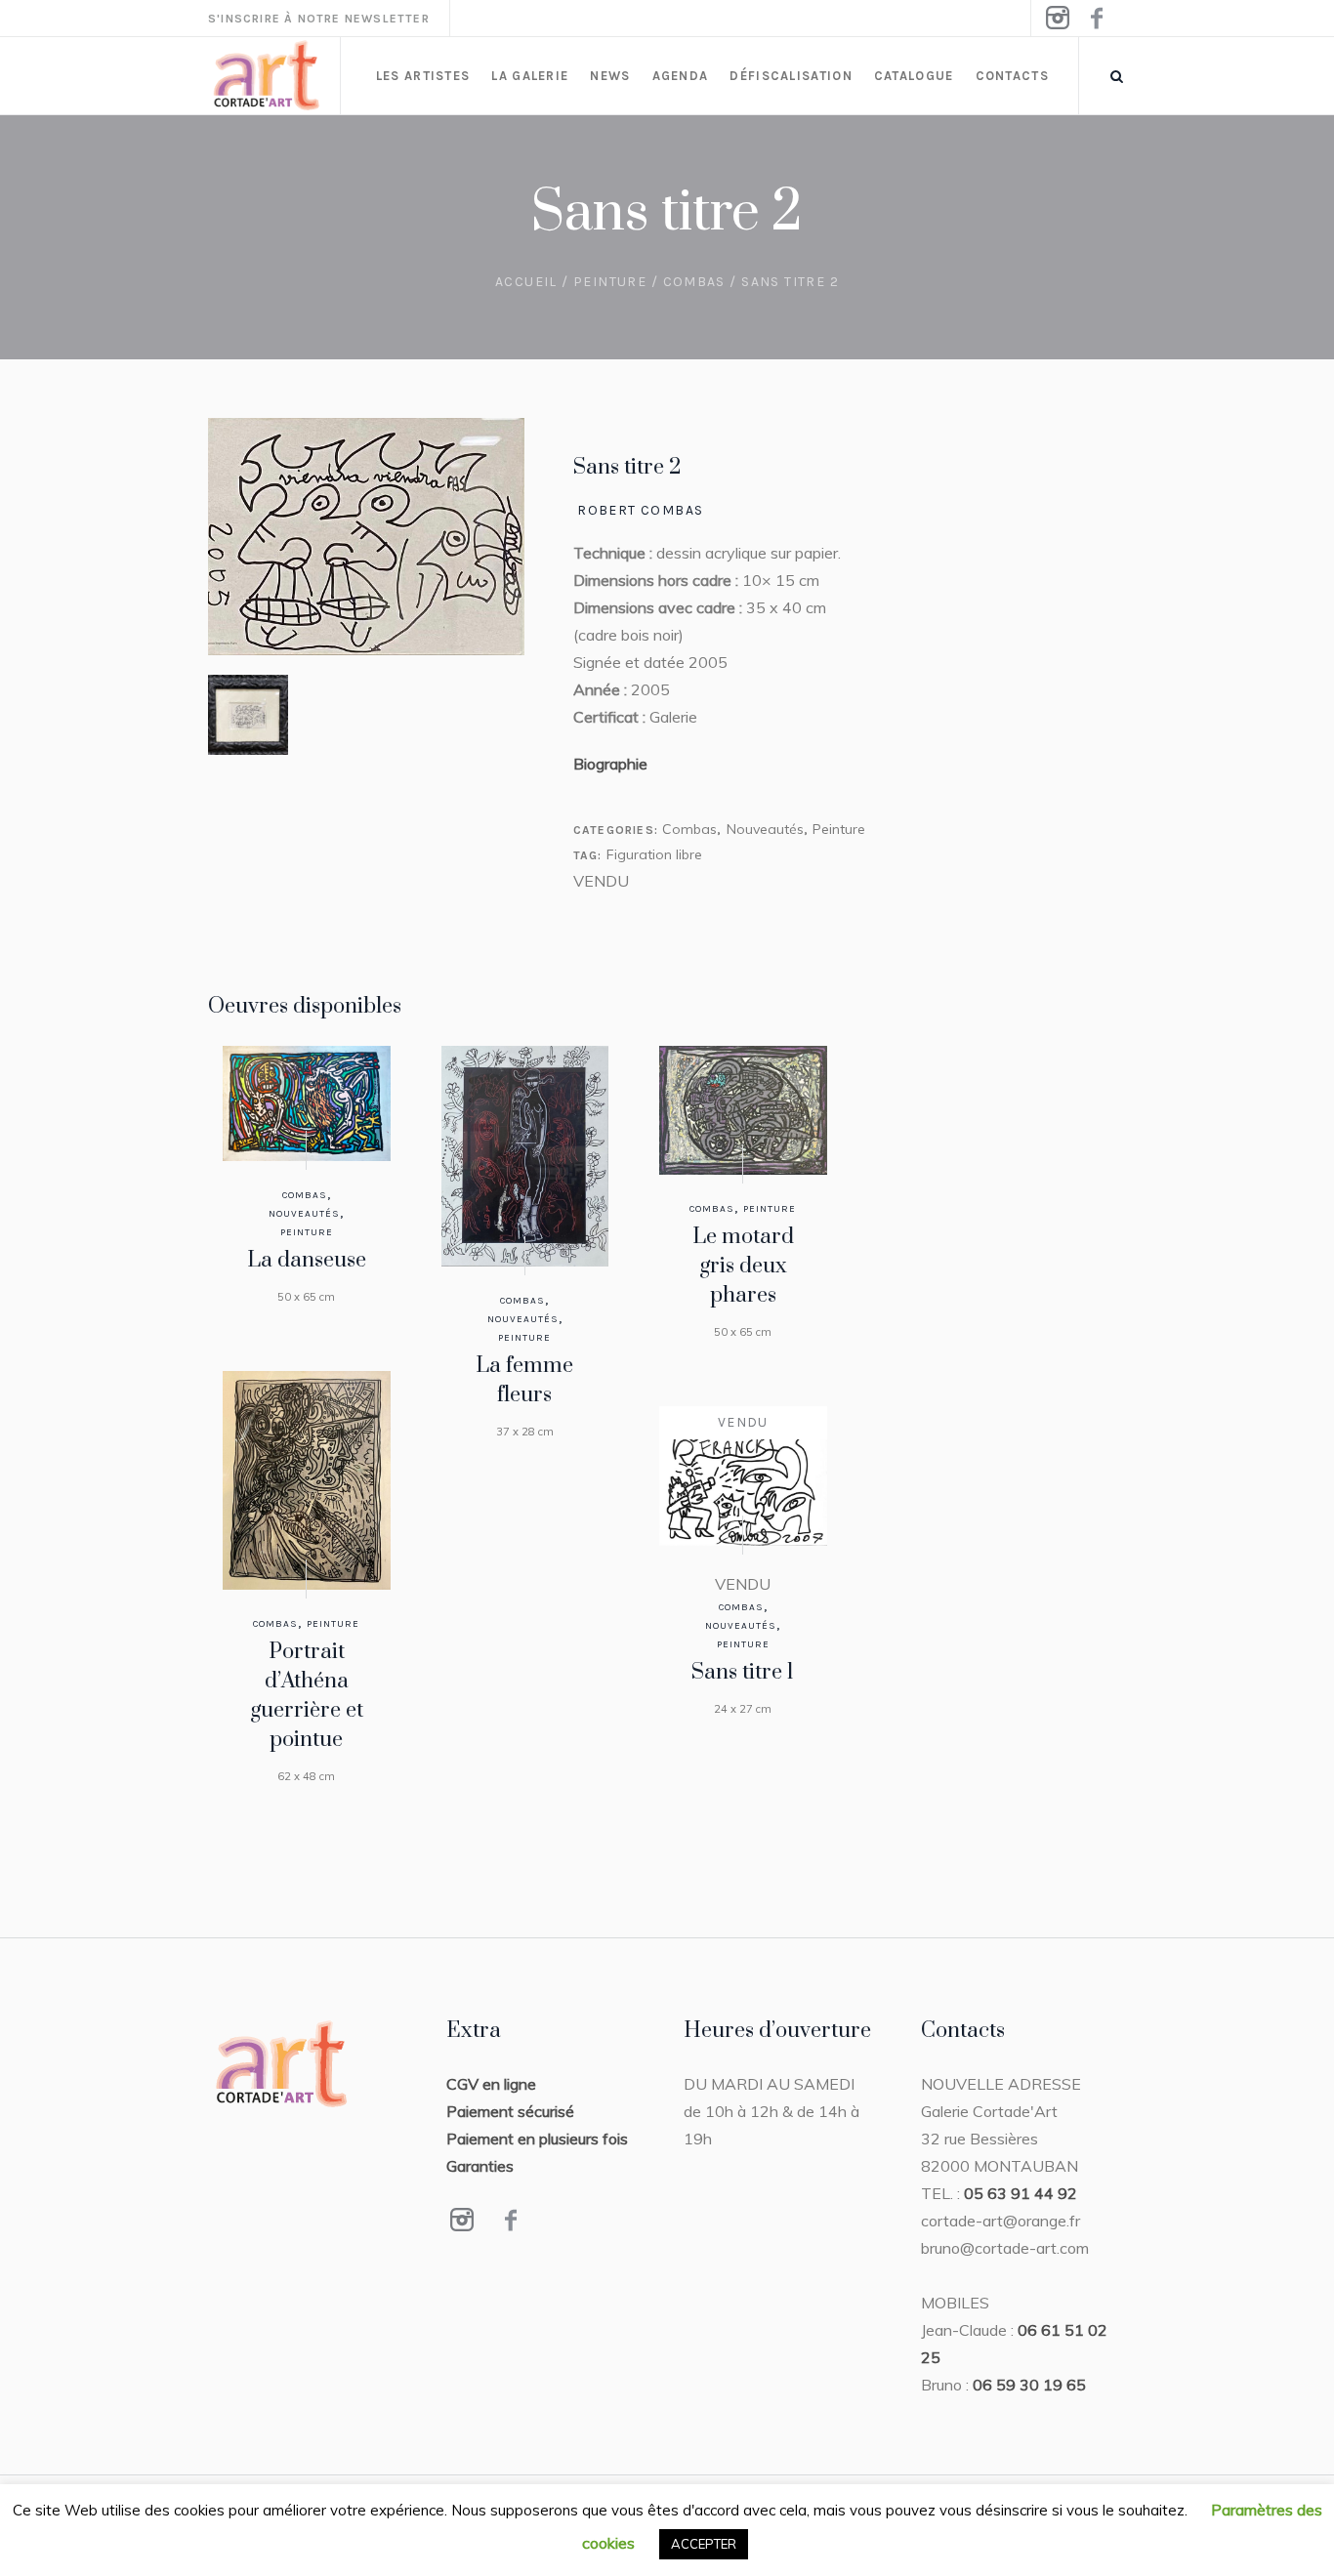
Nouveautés (765, 829)
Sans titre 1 (743, 1672)
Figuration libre (654, 854)
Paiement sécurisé (510, 2111)
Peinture (610, 282)
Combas (694, 282)
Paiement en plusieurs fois (537, 2139)
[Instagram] (1057, 19)
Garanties (480, 2166)
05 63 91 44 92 (1021, 2193)
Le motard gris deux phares (743, 1266)
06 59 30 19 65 (1029, 2385)
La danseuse (307, 1260)
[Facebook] (1096, 19)
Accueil (526, 282)
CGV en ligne (491, 2084)
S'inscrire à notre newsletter (319, 19)
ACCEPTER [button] (704, 2544)
